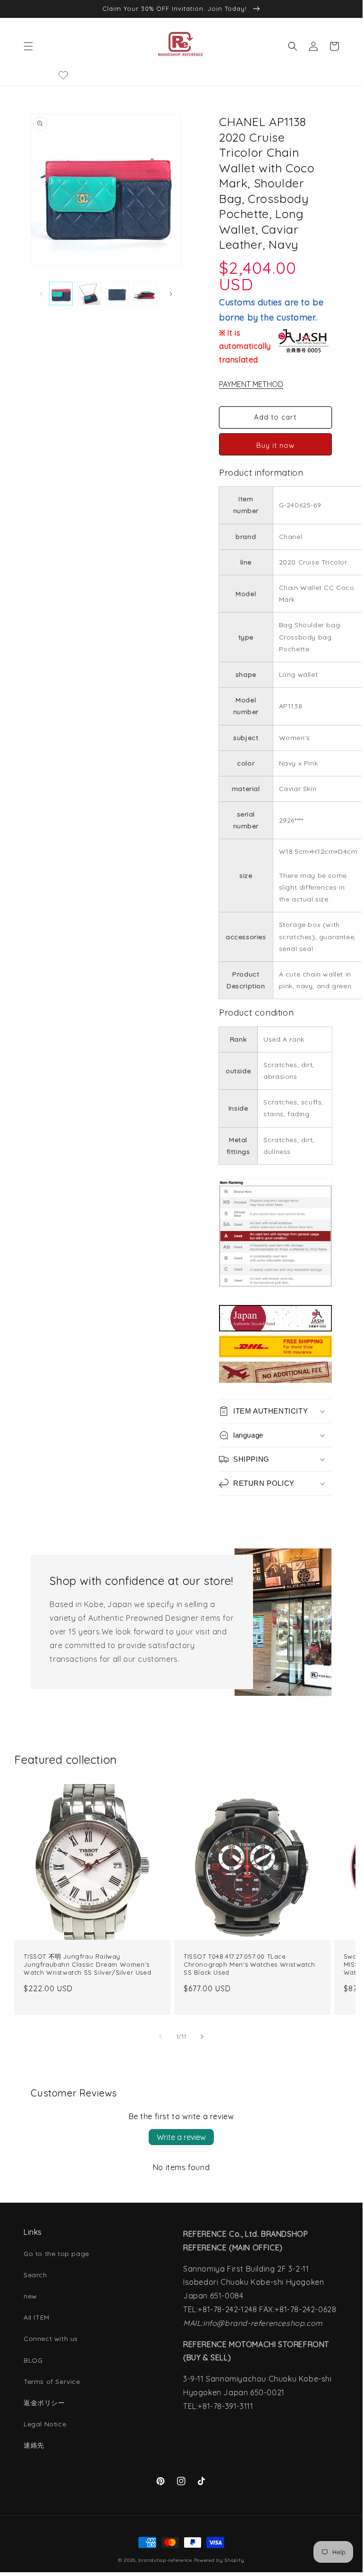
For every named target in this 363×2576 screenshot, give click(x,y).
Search (35, 2275)
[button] (28, 46)
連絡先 (34, 2445)
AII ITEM (37, 2317)
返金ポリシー (44, 2403)
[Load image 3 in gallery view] (118, 294)
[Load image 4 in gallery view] (145, 294)
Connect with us (51, 2339)
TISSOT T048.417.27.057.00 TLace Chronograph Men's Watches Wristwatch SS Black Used (249, 1964)
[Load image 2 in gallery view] (89, 294)
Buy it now (275, 445)
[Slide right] (171, 294)
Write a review (181, 2137)
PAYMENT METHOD (251, 384)
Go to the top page (56, 2254)
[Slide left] (41, 294)
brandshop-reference (165, 2560)
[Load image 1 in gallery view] (61, 294)
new (30, 2296)
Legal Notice (45, 2424)
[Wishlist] (63, 75)
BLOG (33, 2360)
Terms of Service (52, 2382)
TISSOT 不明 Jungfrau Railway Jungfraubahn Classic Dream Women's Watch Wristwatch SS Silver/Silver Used (87, 1964)
